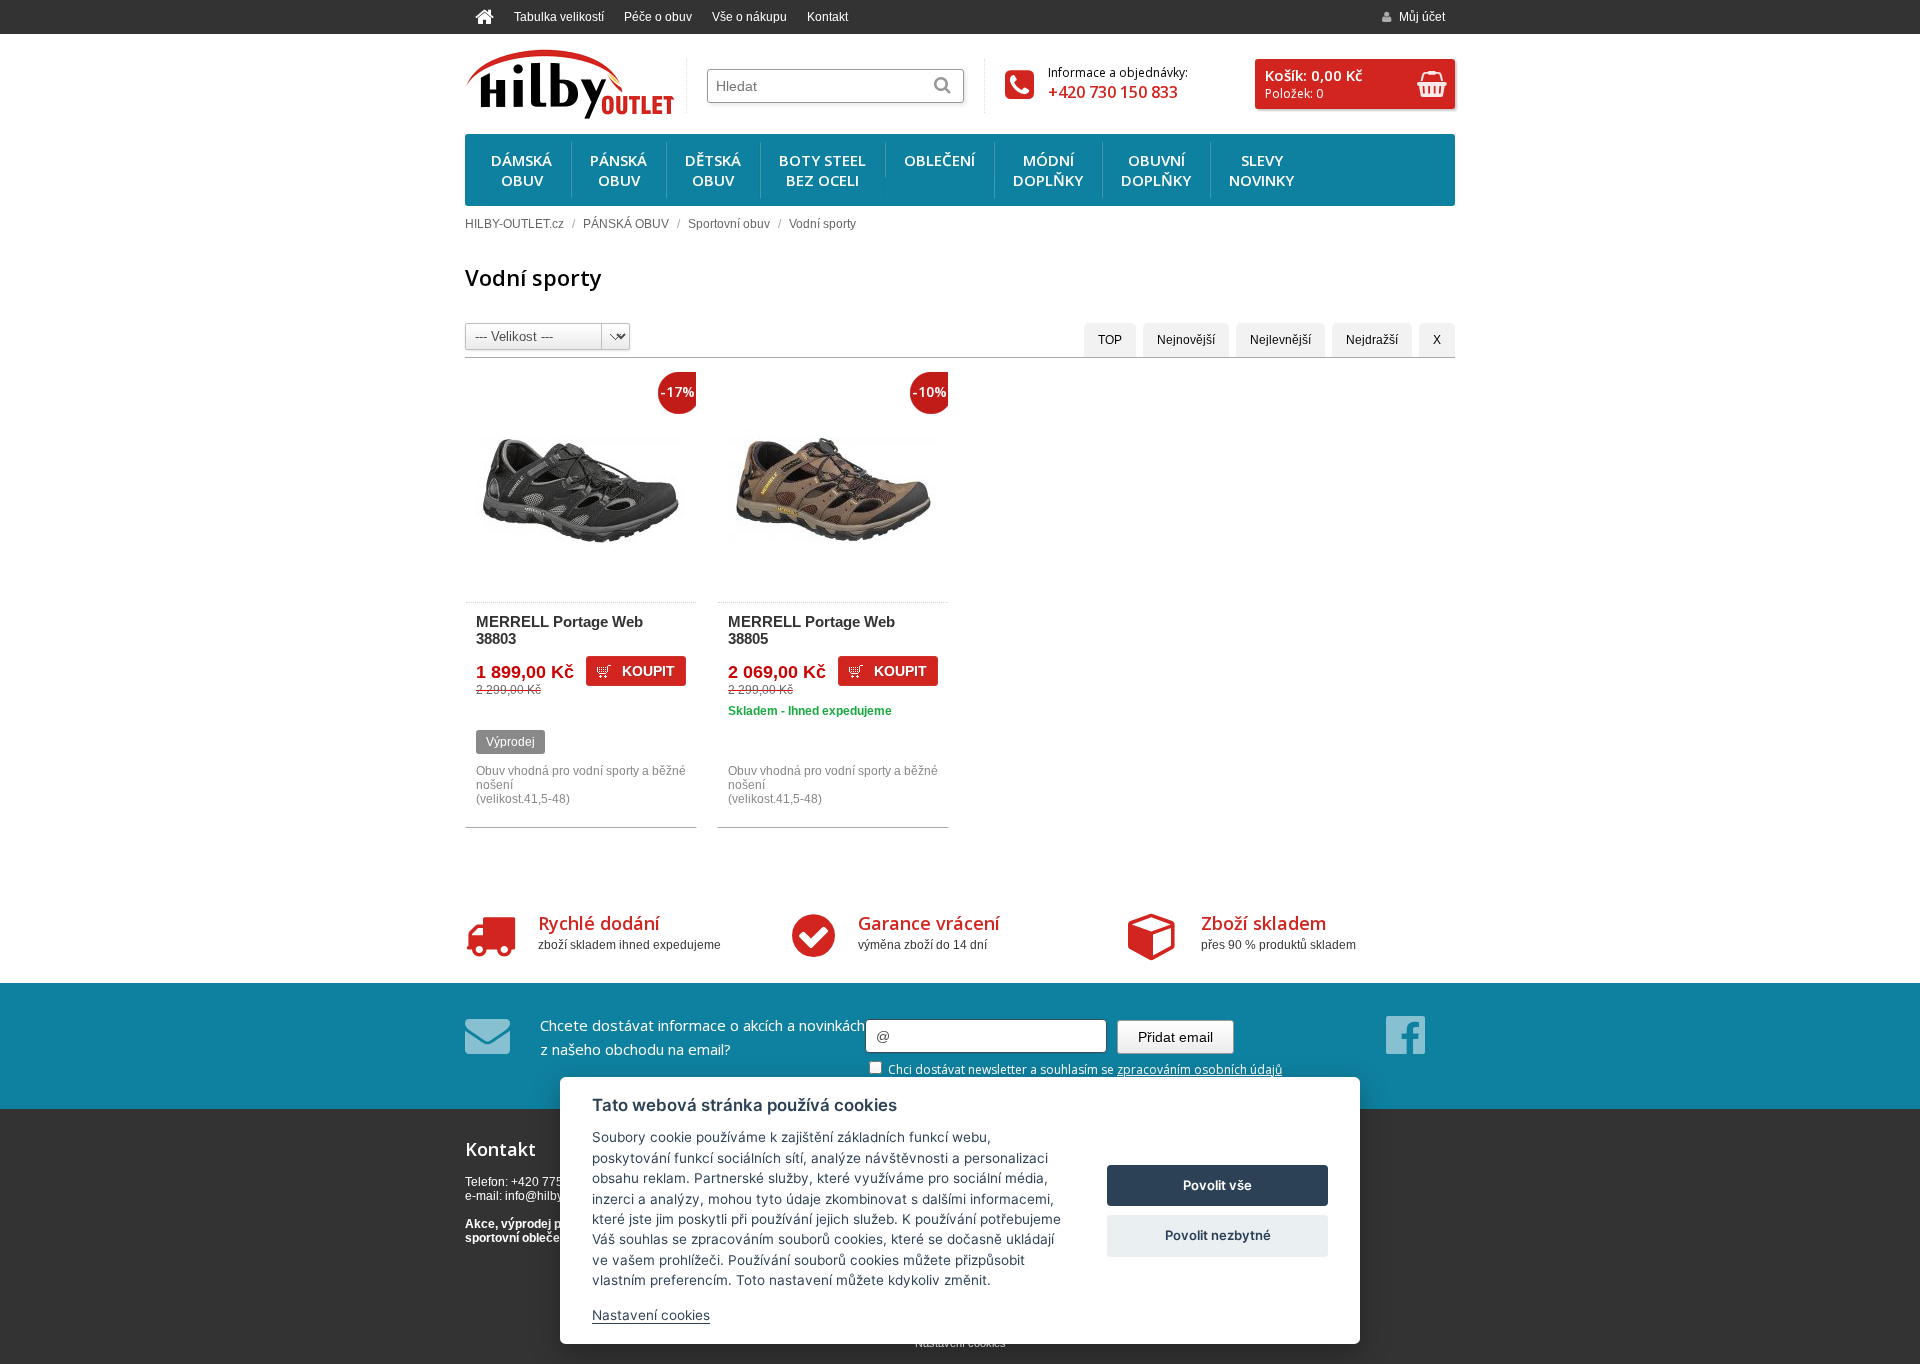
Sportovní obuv (729, 224)
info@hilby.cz (541, 1196)
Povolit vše (1217, 1185)
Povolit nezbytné (1218, 1235)
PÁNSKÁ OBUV (626, 224)
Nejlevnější (1280, 340)
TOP (1110, 340)
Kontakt (827, 17)
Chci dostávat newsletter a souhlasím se (1083, 1069)
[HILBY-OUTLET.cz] (570, 84)
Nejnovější (1186, 340)
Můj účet (1422, 17)
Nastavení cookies (651, 1315)
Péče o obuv (658, 17)
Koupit (900, 671)
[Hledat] (942, 85)
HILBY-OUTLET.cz (514, 224)
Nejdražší (1372, 340)
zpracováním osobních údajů (1199, 1069)
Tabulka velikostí (559, 17)
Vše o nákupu (749, 17)
